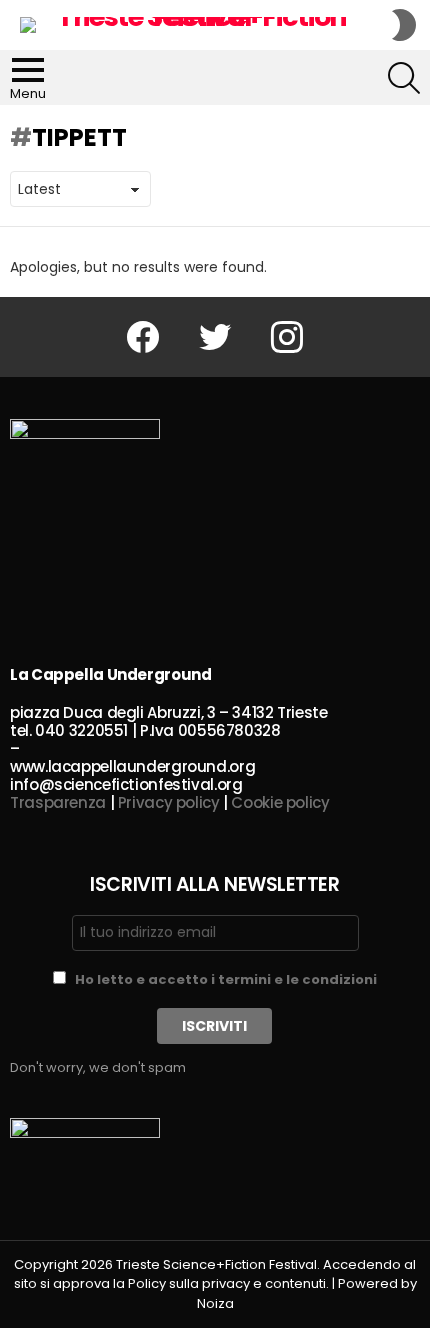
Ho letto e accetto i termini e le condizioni (226, 979)
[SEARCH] (404, 78)
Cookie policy (280, 802)
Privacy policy (169, 802)
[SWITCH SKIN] (404, 25)
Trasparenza (58, 802)
